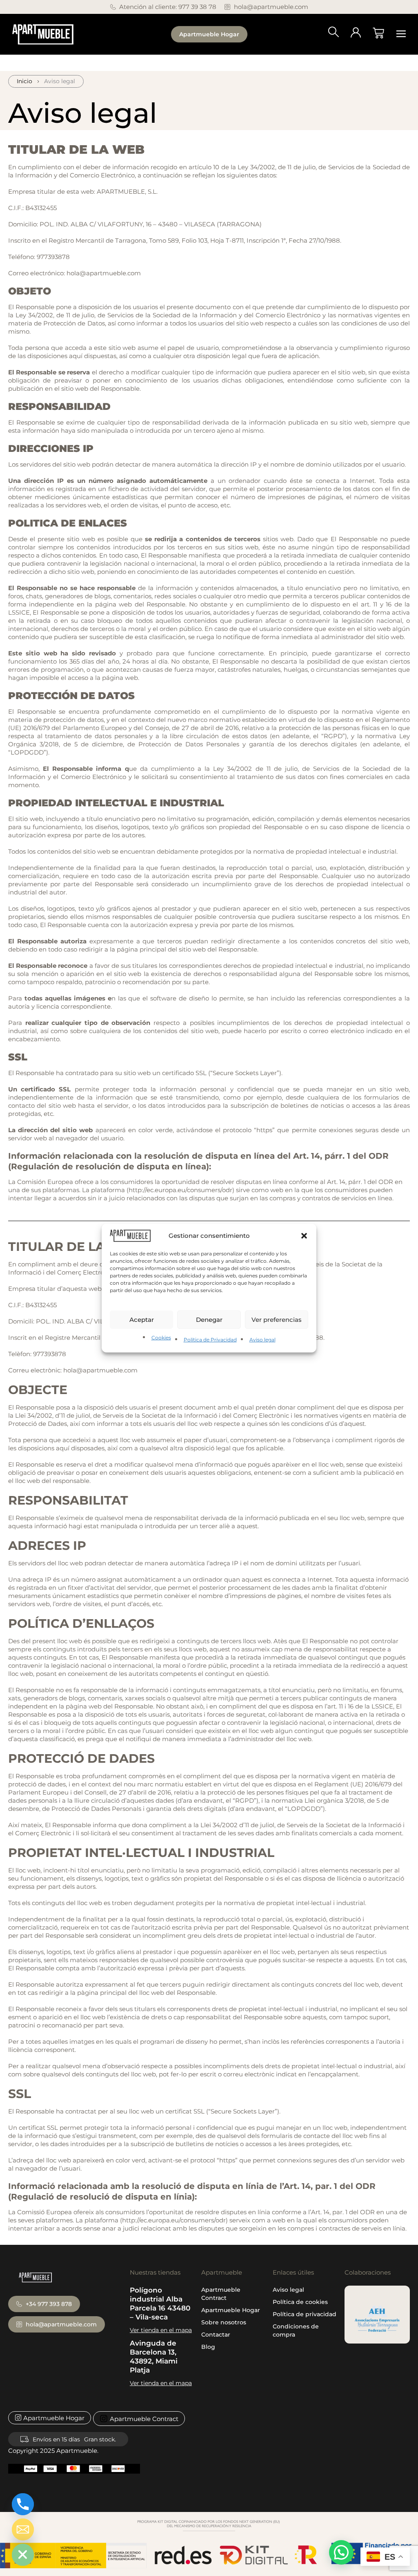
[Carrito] (378, 33)
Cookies (161, 1338)
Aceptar (142, 1320)
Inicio (24, 81)
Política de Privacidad (210, 1340)
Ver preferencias (277, 1320)
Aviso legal (262, 1340)
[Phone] (23, 2504)
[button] (304, 1236)
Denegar (209, 1320)
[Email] (23, 2530)
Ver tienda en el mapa (161, 2330)
